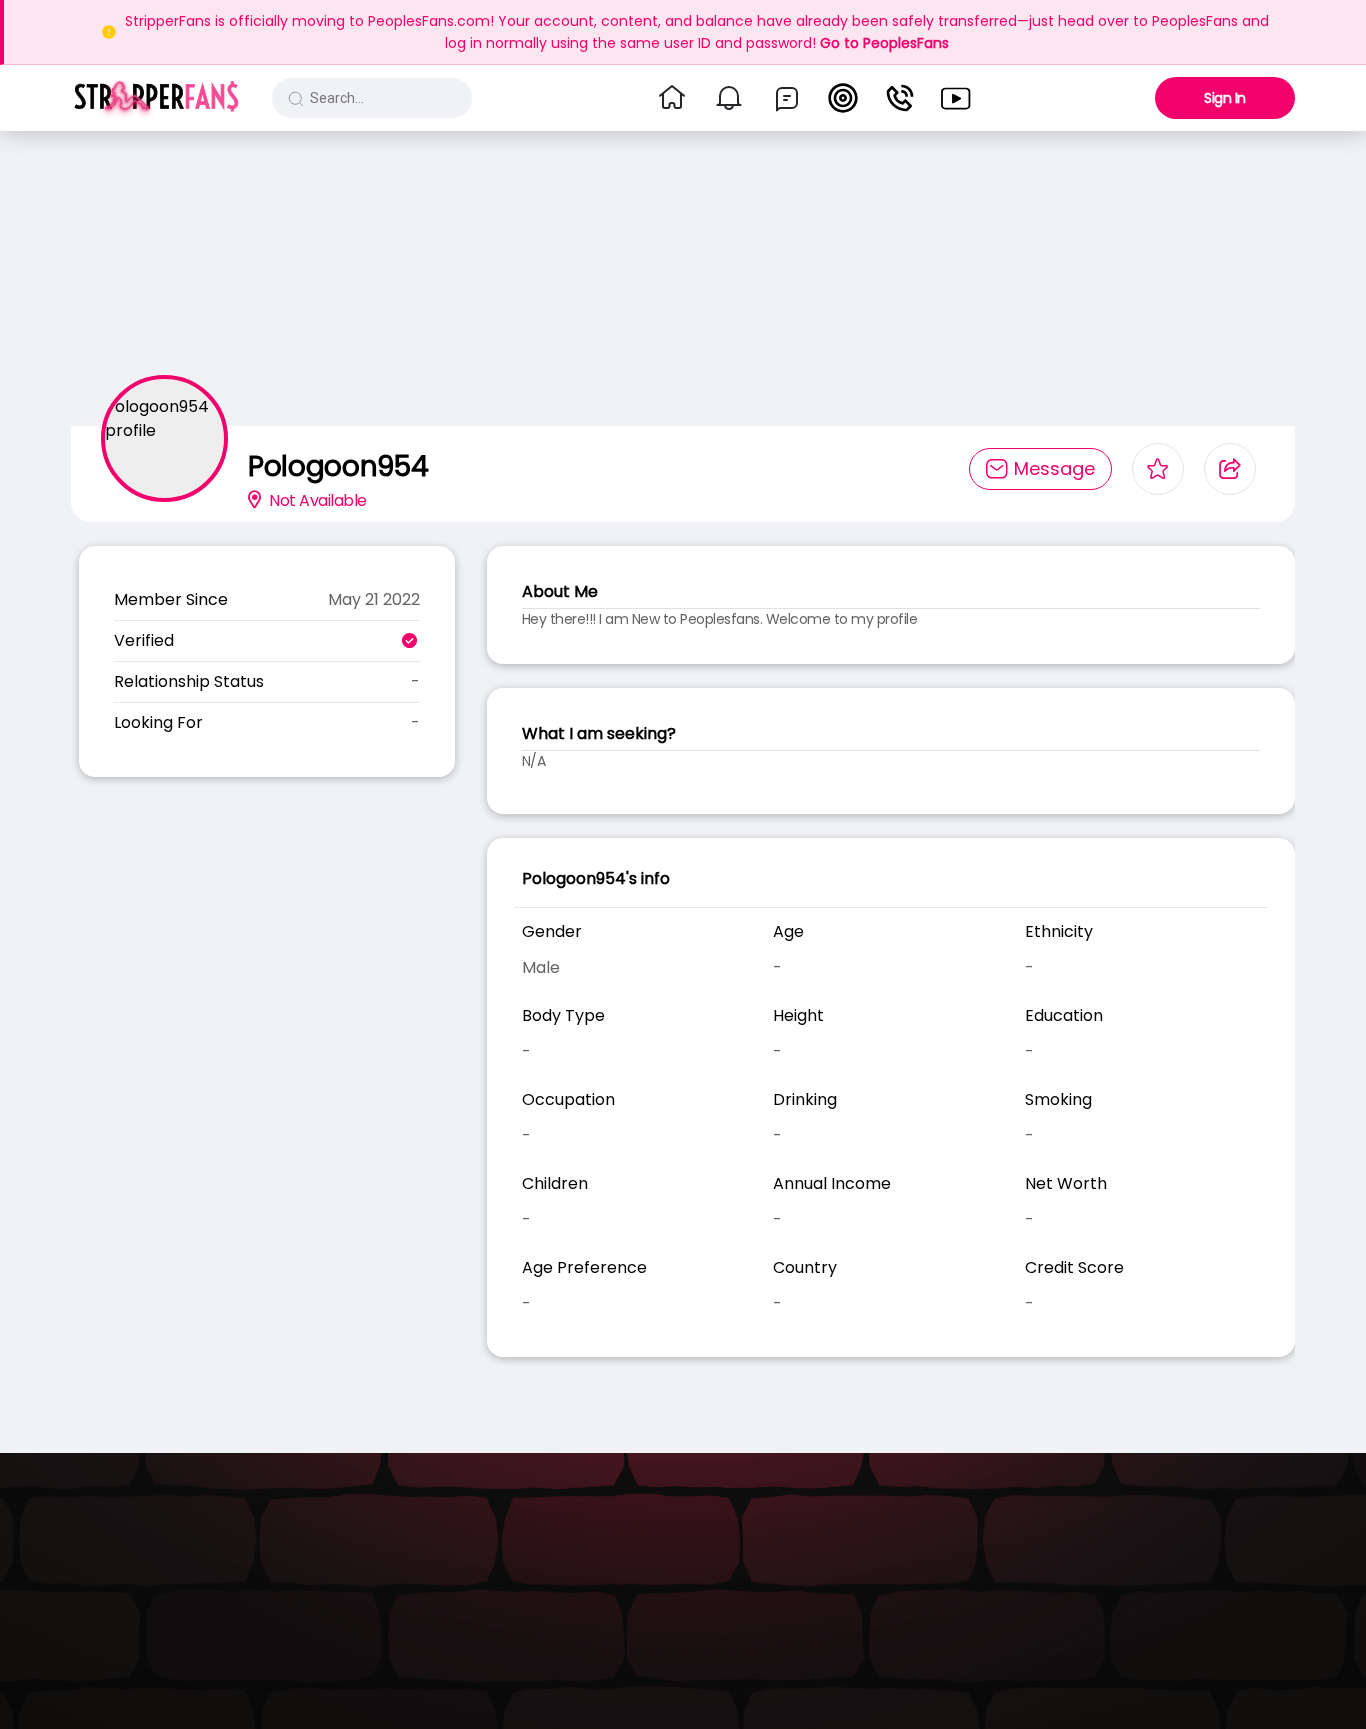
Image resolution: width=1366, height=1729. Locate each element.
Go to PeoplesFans (884, 43)
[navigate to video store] (956, 98)
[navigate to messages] (787, 98)
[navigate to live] (843, 98)
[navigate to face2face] (900, 98)
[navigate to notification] (729, 98)
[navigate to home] (672, 98)
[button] (156, 98)
